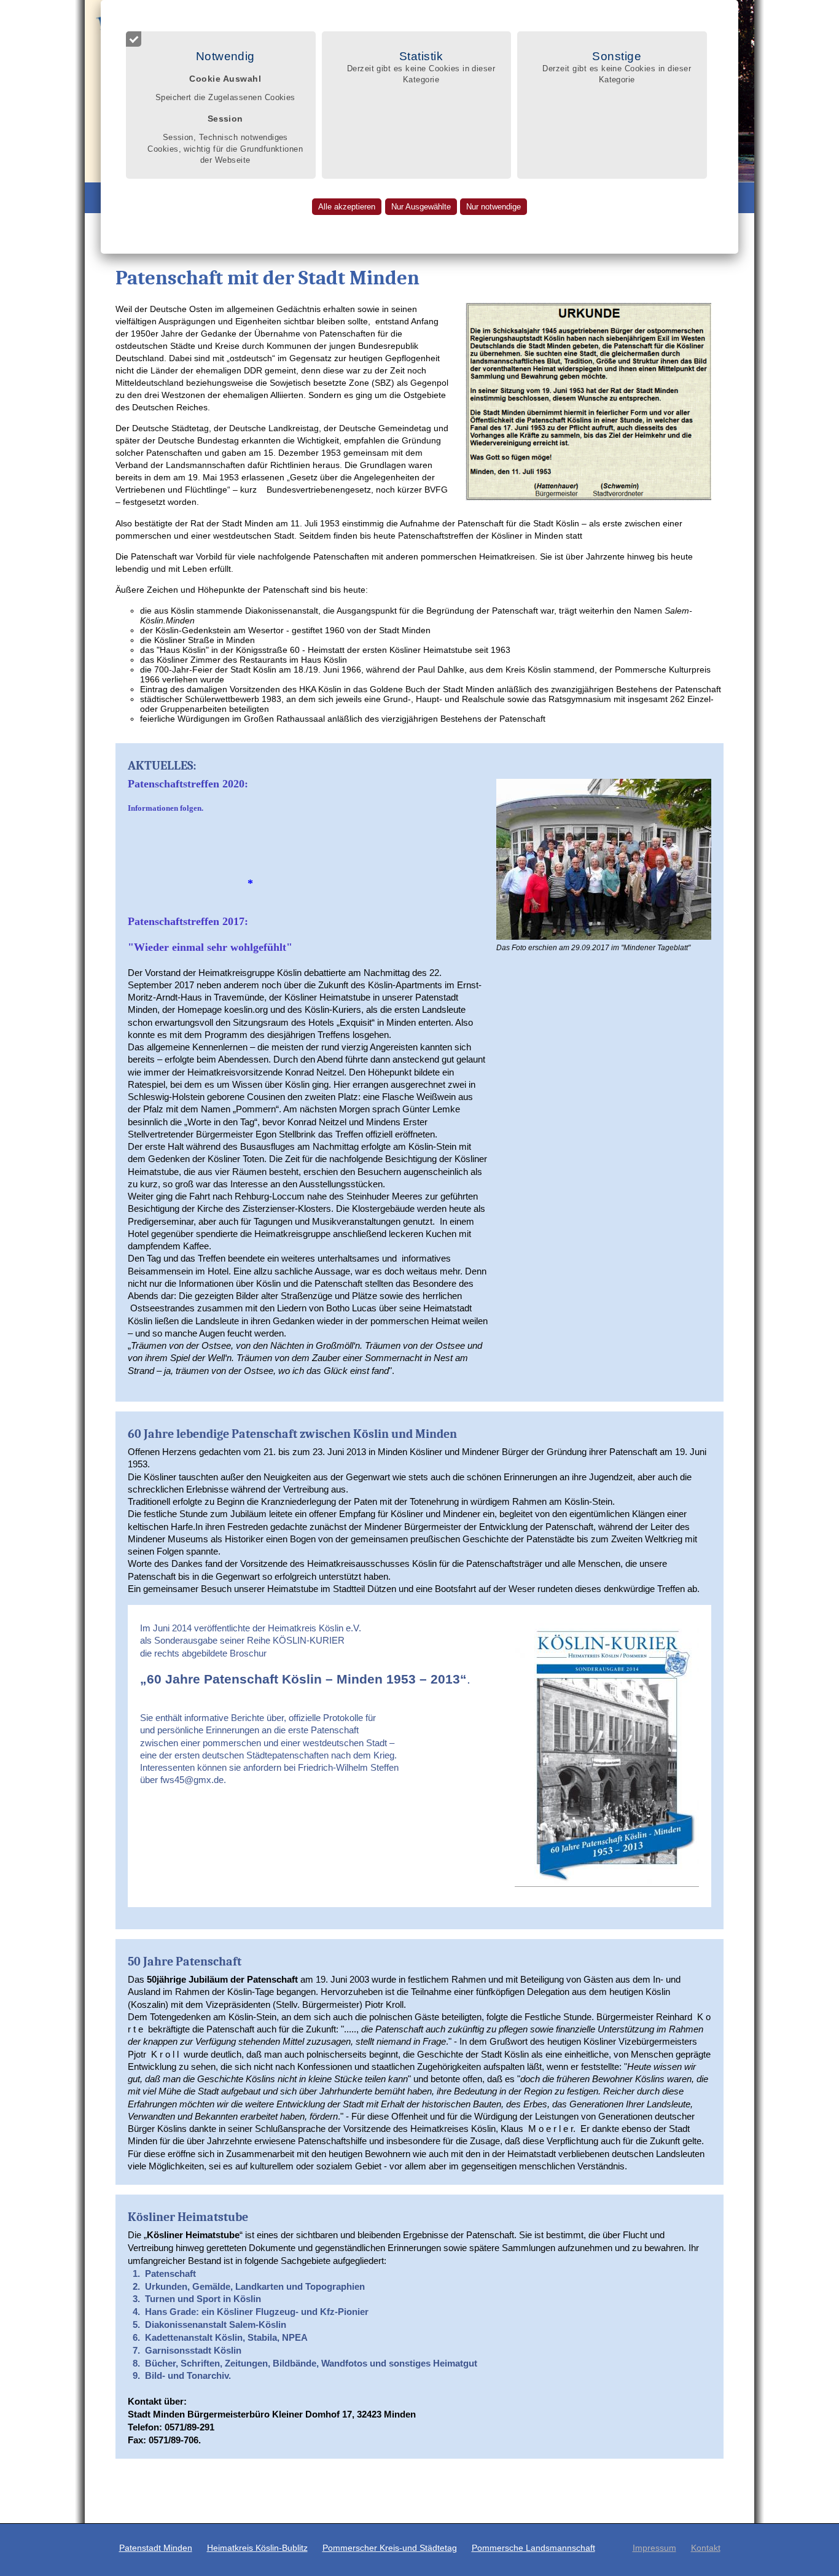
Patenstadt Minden (156, 2548)
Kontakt (706, 2548)
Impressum (654, 2548)
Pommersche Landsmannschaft (533, 2548)
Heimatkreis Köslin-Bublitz (257, 2548)
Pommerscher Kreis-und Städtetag (390, 2548)
